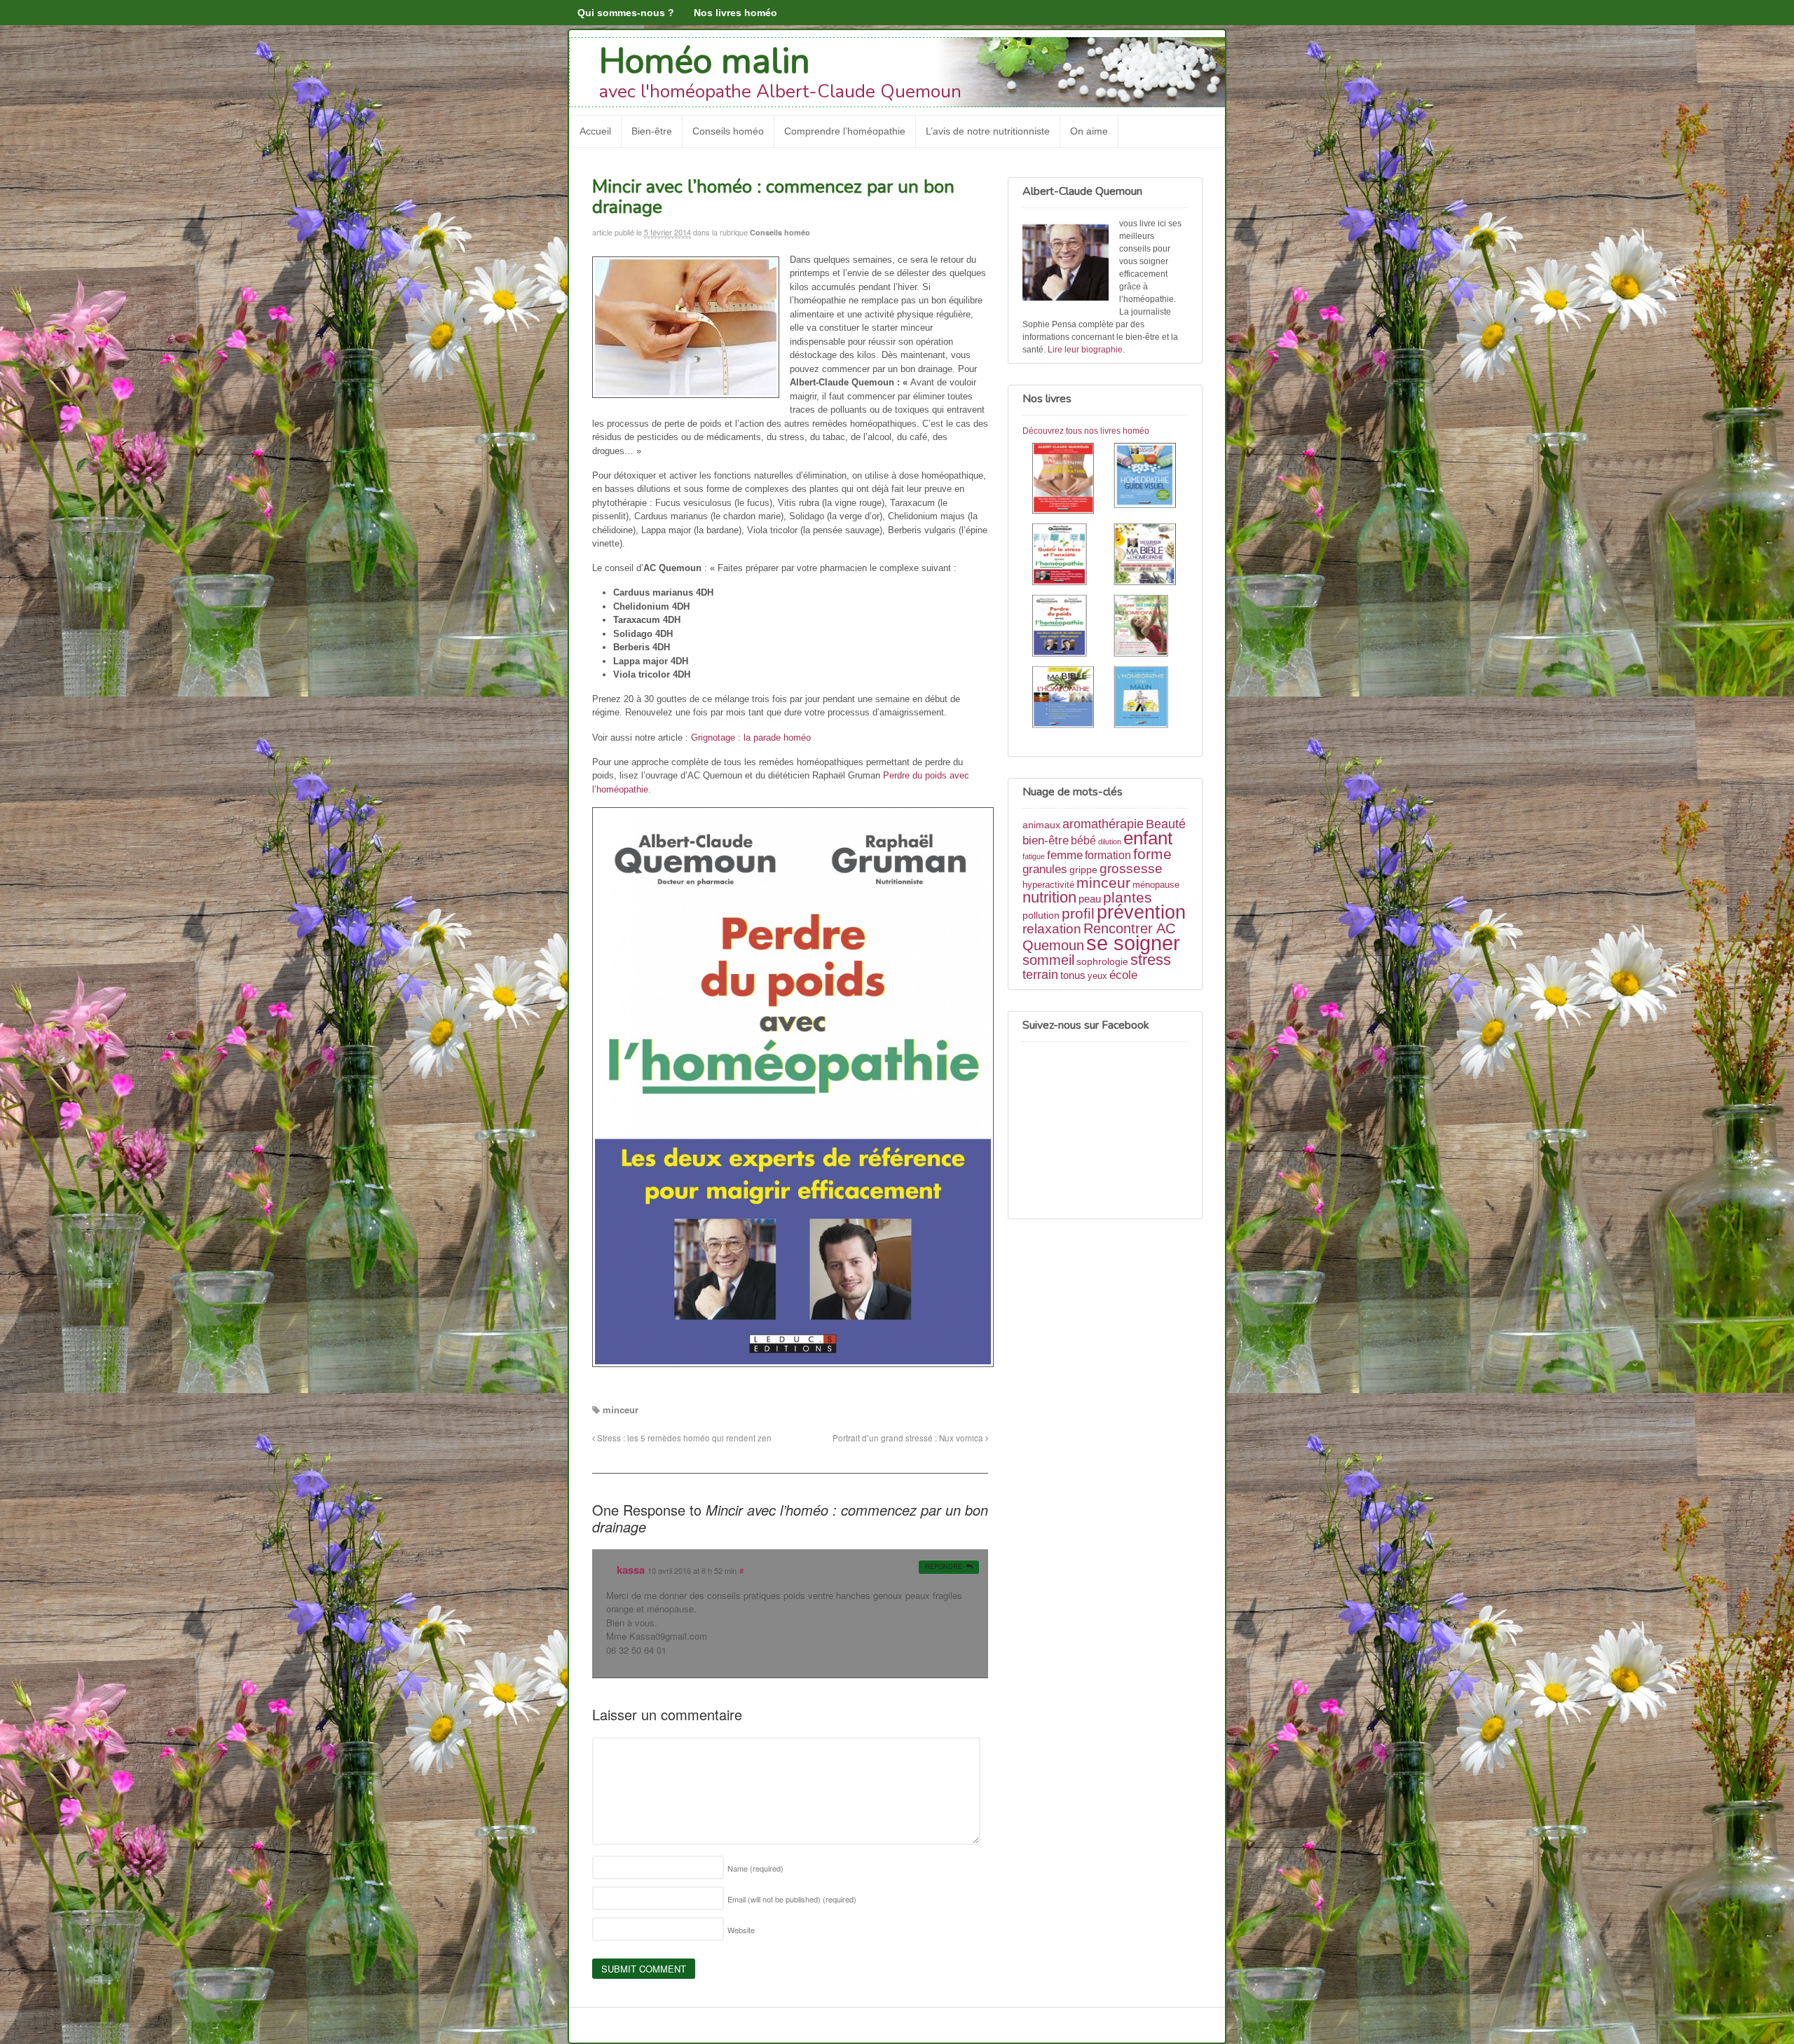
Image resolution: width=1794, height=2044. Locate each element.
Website (741, 1930)
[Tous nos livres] (1105, 588)
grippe (1083, 870)
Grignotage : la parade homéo (751, 738)
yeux (1097, 976)
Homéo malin (705, 61)
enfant (1148, 838)
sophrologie (1102, 961)
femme (1065, 855)
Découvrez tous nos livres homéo (1086, 431)
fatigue (1034, 856)
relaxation (1052, 929)
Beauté (1166, 824)
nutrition (1049, 897)
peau (1090, 899)
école (1123, 975)
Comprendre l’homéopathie (845, 131)
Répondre (944, 1566)
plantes (1128, 897)
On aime (1089, 131)
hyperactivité (1048, 885)
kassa (631, 1570)
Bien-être (652, 131)
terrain (1040, 975)
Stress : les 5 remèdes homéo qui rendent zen (683, 1438)
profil (1078, 913)
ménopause (1156, 885)
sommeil (1048, 960)
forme (1152, 854)
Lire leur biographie (1085, 350)
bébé (1083, 841)
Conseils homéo (728, 131)
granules (1045, 869)
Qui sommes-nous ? (626, 13)
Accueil (595, 131)
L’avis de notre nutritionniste (988, 131)
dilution (1110, 842)
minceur (621, 1409)
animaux (1041, 825)
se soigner (1133, 943)
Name (755, 1868)
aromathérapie (1103, 824)
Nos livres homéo (735, 13)
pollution (1041, 915)
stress (1151, 960)
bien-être (1046, 840)
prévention (1141, 912)
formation (1108, 855)
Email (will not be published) (792, 1899)
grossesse (1131, 869)
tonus (1073, 975)
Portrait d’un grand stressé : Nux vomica (909, 1438)
